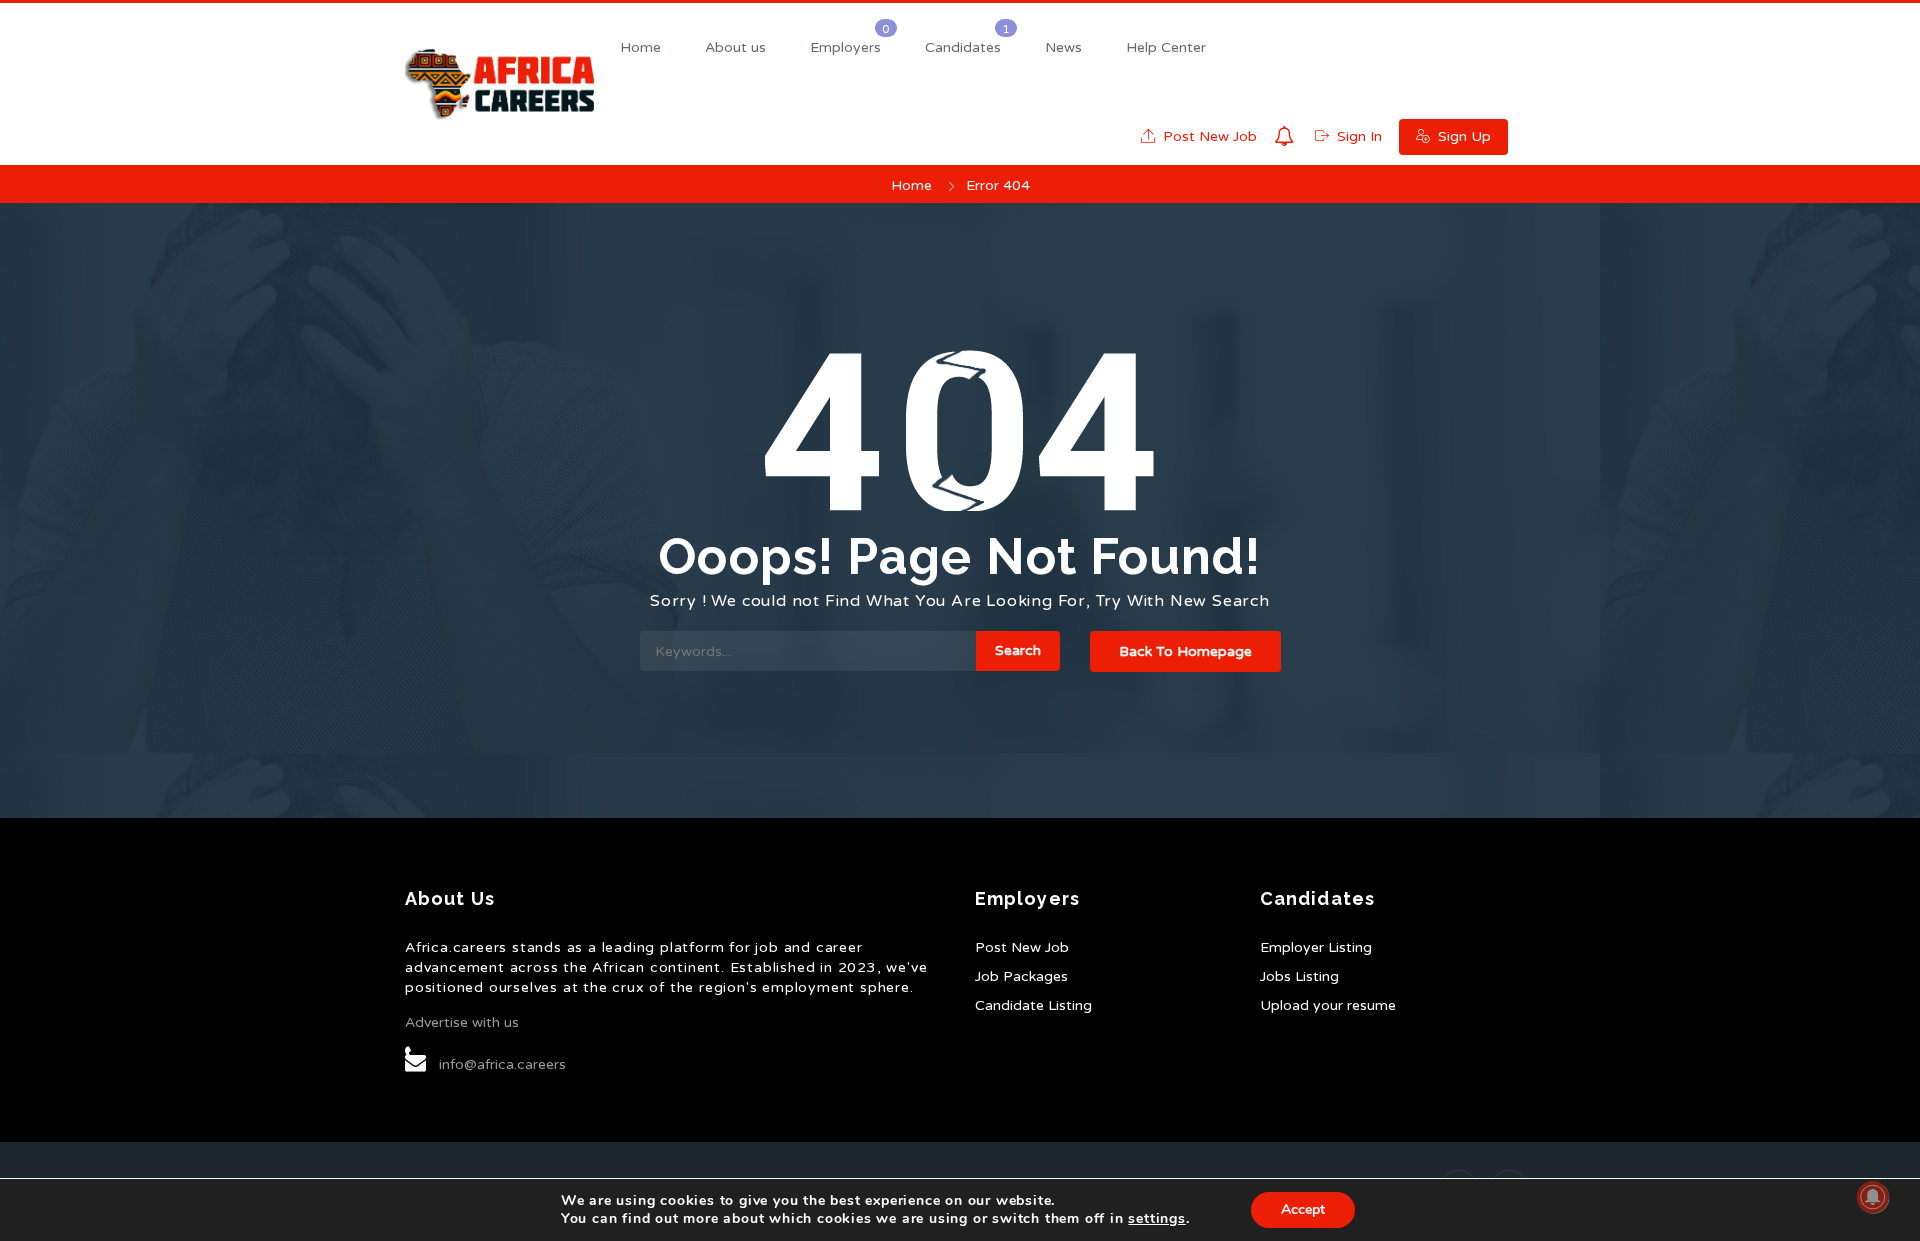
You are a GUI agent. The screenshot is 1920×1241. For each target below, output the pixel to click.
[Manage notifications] (1873, 1197)
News (1063, 47)
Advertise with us (462, 1022)
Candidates (963, 47)
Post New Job (1208, 136)
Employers (845, 47)
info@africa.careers (502, 1064)
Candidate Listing (1033, 1005)
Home (640, 47)
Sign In (1357, 136)
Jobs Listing (1299, 976)
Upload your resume (1328, 1005)
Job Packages (1021, 976)
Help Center (1166, 47)
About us (735, 47)
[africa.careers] (499, 84)
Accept (1303, 1209)
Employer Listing (1316, 947)
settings (1156, 1219)
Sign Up (1462, 136)
